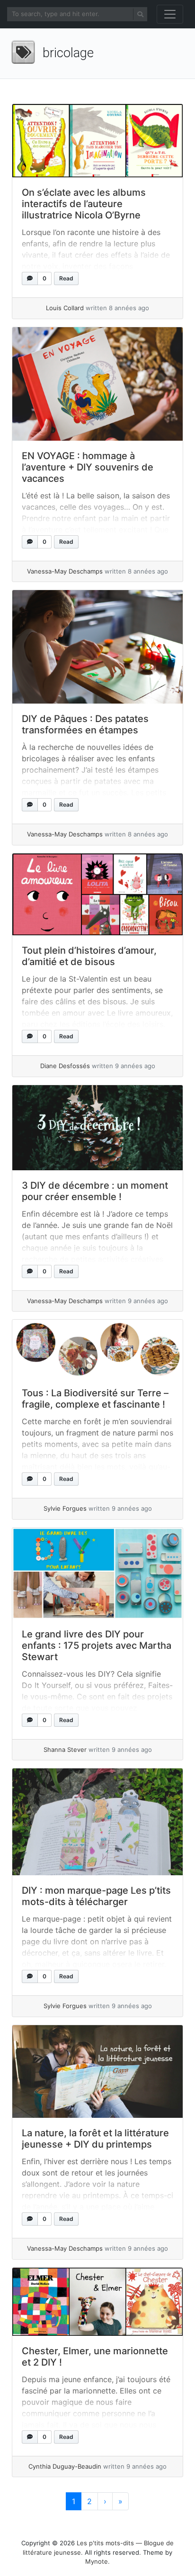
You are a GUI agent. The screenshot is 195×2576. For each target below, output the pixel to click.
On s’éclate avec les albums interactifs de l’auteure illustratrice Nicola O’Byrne (84, 204)
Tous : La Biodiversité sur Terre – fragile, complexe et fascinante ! (95, 1399)
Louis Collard (65, 308)
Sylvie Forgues (65, 1508)
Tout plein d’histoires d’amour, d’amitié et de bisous (89, 956)
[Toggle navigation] (170, 14)
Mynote (97, 2561)
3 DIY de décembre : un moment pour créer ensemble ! (95, 1191)
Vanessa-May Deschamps (65, 571)
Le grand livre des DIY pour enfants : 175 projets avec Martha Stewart (97, 1645)
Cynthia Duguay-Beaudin (65, 2466)
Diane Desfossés (65, 1066)
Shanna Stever (65, 1749)
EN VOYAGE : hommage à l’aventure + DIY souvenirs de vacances (88, 467)
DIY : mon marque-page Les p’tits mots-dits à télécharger (96, 1896)
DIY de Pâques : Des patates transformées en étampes (85, 724)
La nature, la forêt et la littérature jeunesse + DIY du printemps (95, 2139)
